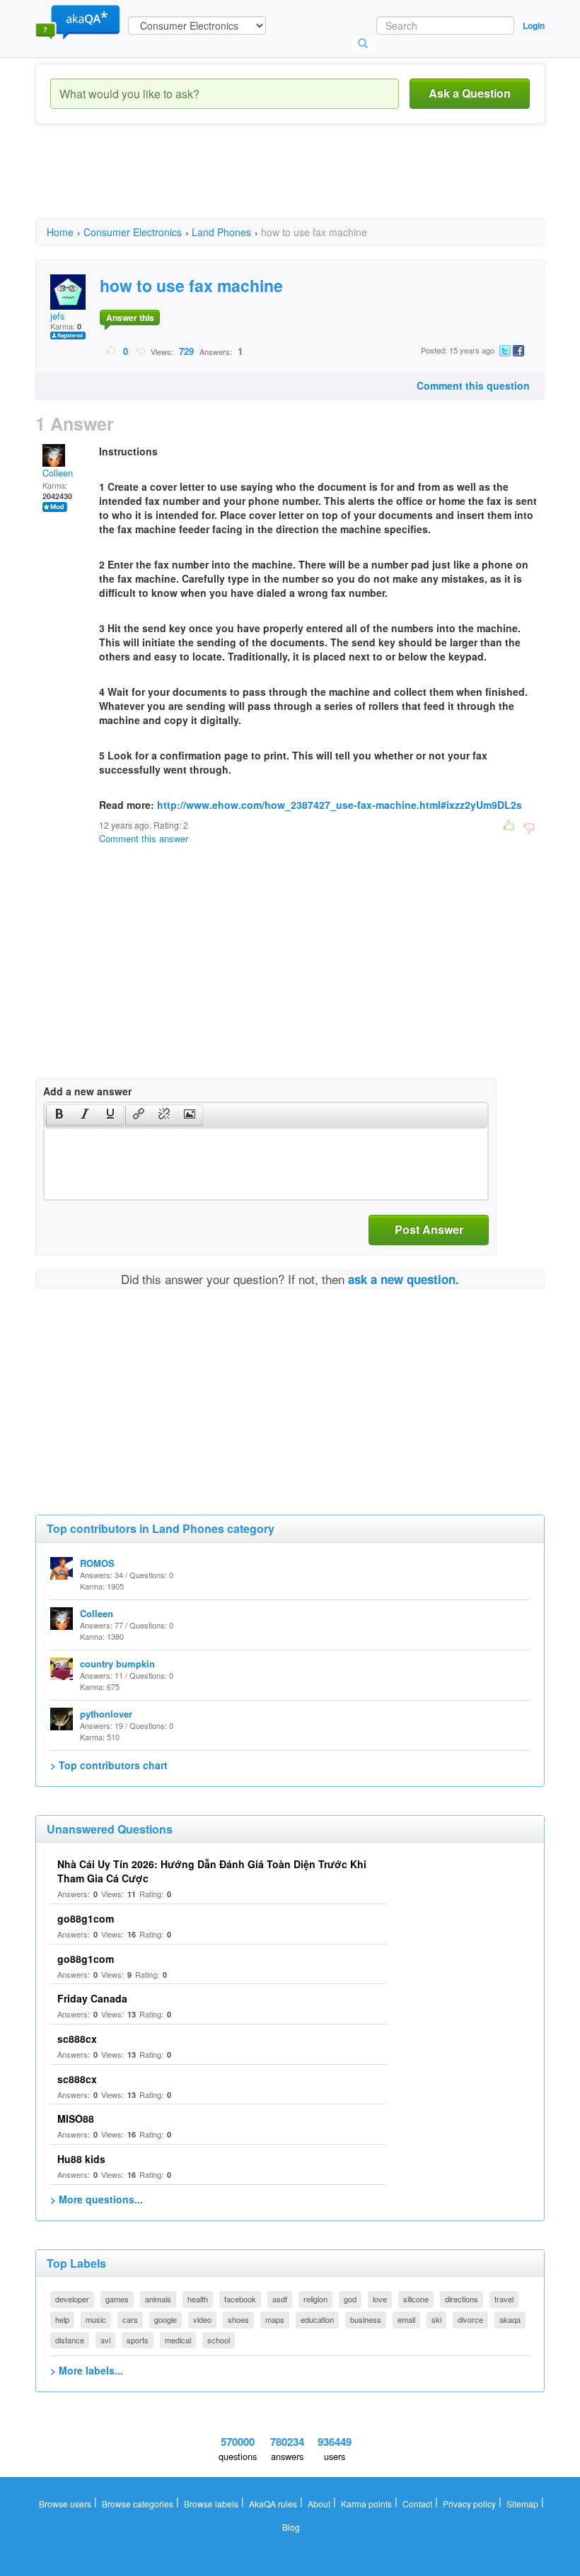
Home (60, 232)
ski (436, 2319)
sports (138, 2340)
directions (462, 2299)
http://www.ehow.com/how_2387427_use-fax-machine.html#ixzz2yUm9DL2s (340, 805)
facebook (240, 2299)
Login (534, 25)
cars (130, 2319)
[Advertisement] (293, 184)
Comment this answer (144, 838)
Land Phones (221, 232)
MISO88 (76, 2119)
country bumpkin (117, 1663)
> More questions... (97, 2199)
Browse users (65, 2504)
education (317, 2319)
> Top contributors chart (109, 1765)
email (406, 2319)
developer (72, 2299)
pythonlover (106, 1714)
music (96, 2319)
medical (178, 2340)
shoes (238, 2319)
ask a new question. (404, 1279)
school (219, 2340)
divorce (470, 2319)
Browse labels (211, 2504)
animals (158, 2299)
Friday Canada (92, 1998)
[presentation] (59, 1115)
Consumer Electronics (133, 232)
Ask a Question (470, 93)
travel (504, 2299)
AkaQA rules (273, 2504)
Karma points (366, 2504)
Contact (417, 2504)
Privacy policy (469, 2504)
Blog (291, 2527)
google (166, 2319)
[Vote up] (111, 351)
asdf (280, 2299)
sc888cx (77, 2039)
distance (70, 2340)
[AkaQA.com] (78, 21)
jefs (58, 316)
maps (275, 2319)
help (62, 2319)
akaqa (510, 2319)
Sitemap (522, 2504)
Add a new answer (87, 1091)
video (202, 2319)
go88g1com (86, 1918)
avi (105, 2340)
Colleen (58, 473)
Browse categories (138, 2504)
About (319, 2504)
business (366, 2319)
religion (315, 2299)
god (350, 2299)
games (117, 2299)
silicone (416, 2299)
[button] (59, 1115)
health (198, 2299)
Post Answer (429, 1229)
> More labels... (87, 2370)
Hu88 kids (81, 2159)
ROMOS (97, 1563)
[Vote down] (140, 351)
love (380, 2299)
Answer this (130, 317)
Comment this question (473, 385)
